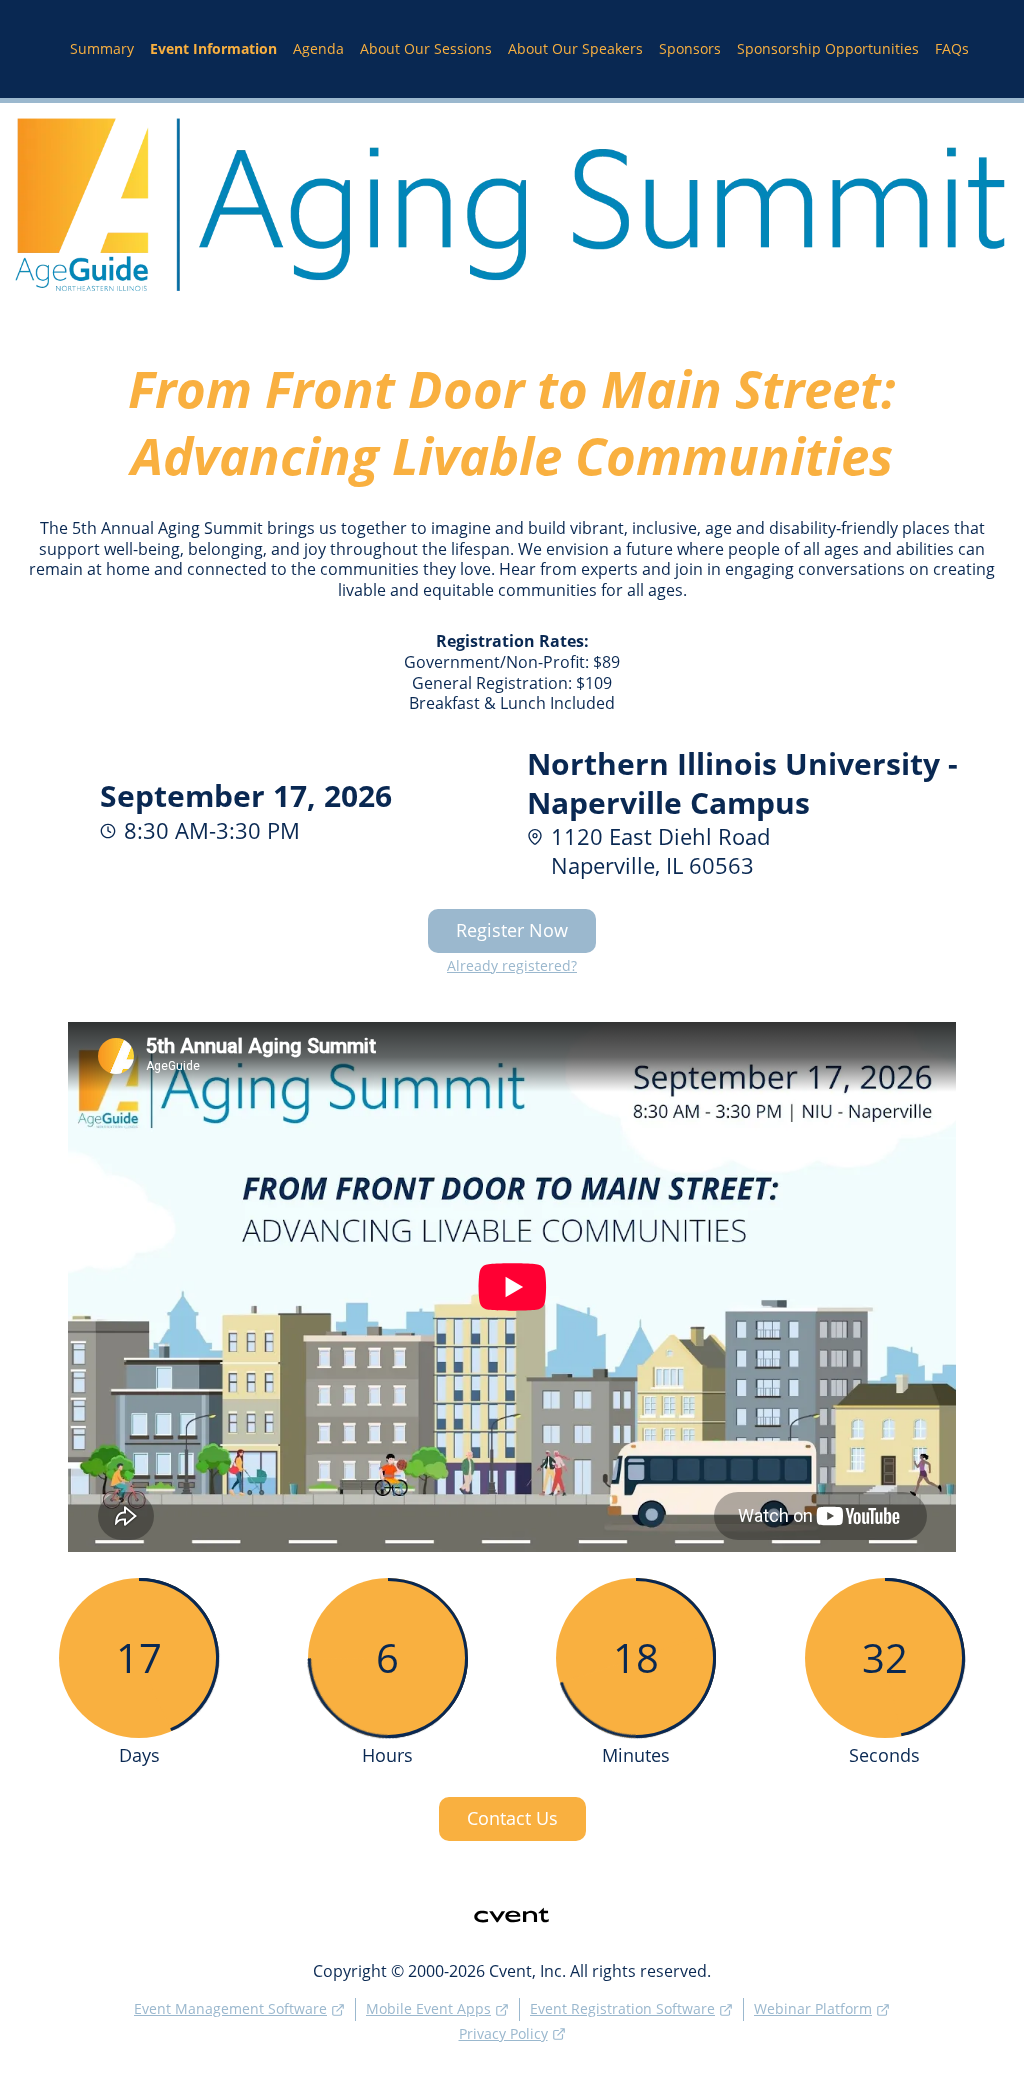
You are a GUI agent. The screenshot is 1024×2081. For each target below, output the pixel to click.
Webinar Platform (813, 2008)
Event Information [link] (213, 49)
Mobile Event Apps (428, 2008)
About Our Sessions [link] (426, 49)
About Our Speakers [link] (575, 49)
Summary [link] (102, 49)
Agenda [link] (318, 49)
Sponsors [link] (690, 49)
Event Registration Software (622, 2008)
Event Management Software (230, 2008)
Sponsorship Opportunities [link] (828, 49)
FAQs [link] (952, 49)
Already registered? (512, 966)
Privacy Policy (503, 2033)
